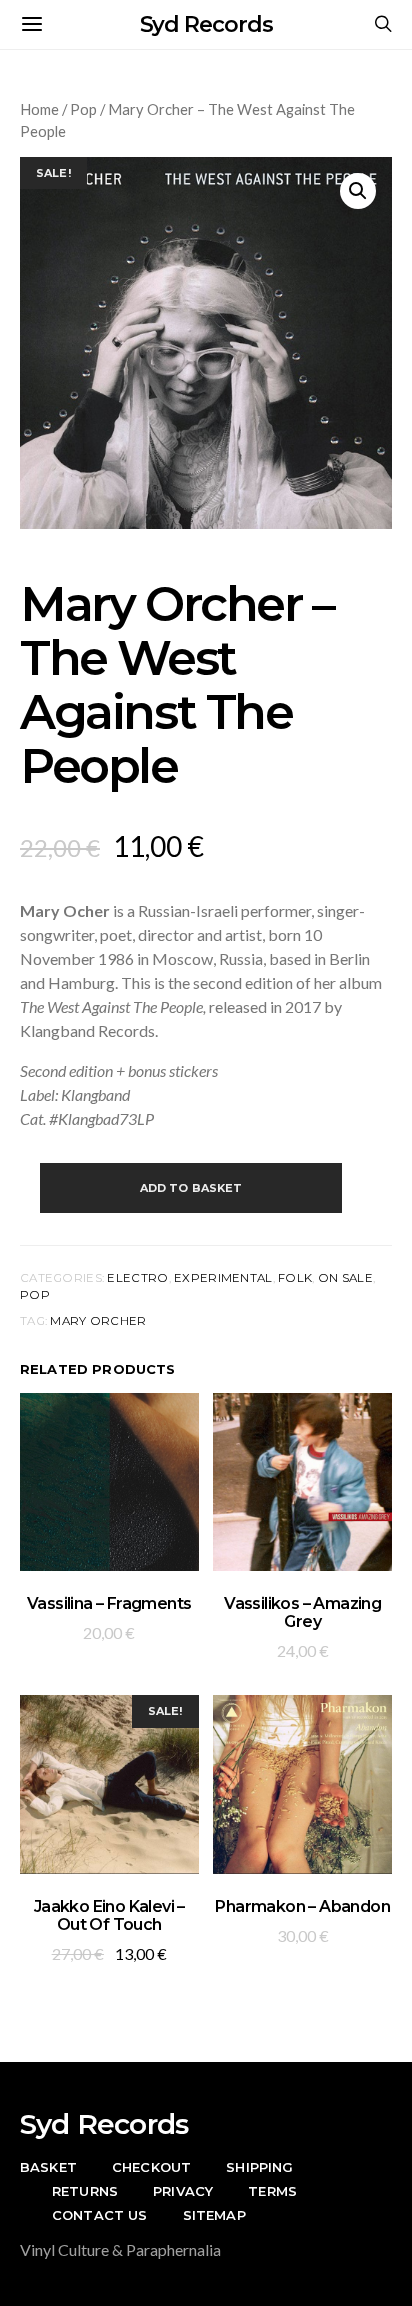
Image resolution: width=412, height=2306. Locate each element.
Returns (85, 2191)
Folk (295, 1278)
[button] (358, 191)
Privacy (183, 2191)
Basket (48, 2167)
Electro (137, 1278)
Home (39, 109)
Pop (83, 109)
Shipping (259, 2167)
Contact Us (100, 2215)
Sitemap (214, 2215)
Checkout (151, 2167)
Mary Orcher (98, 1321)
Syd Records (206, 24)
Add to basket (191, 1188)
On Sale (345, 1278)
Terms (272, 2191)
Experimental (223, 1278)
